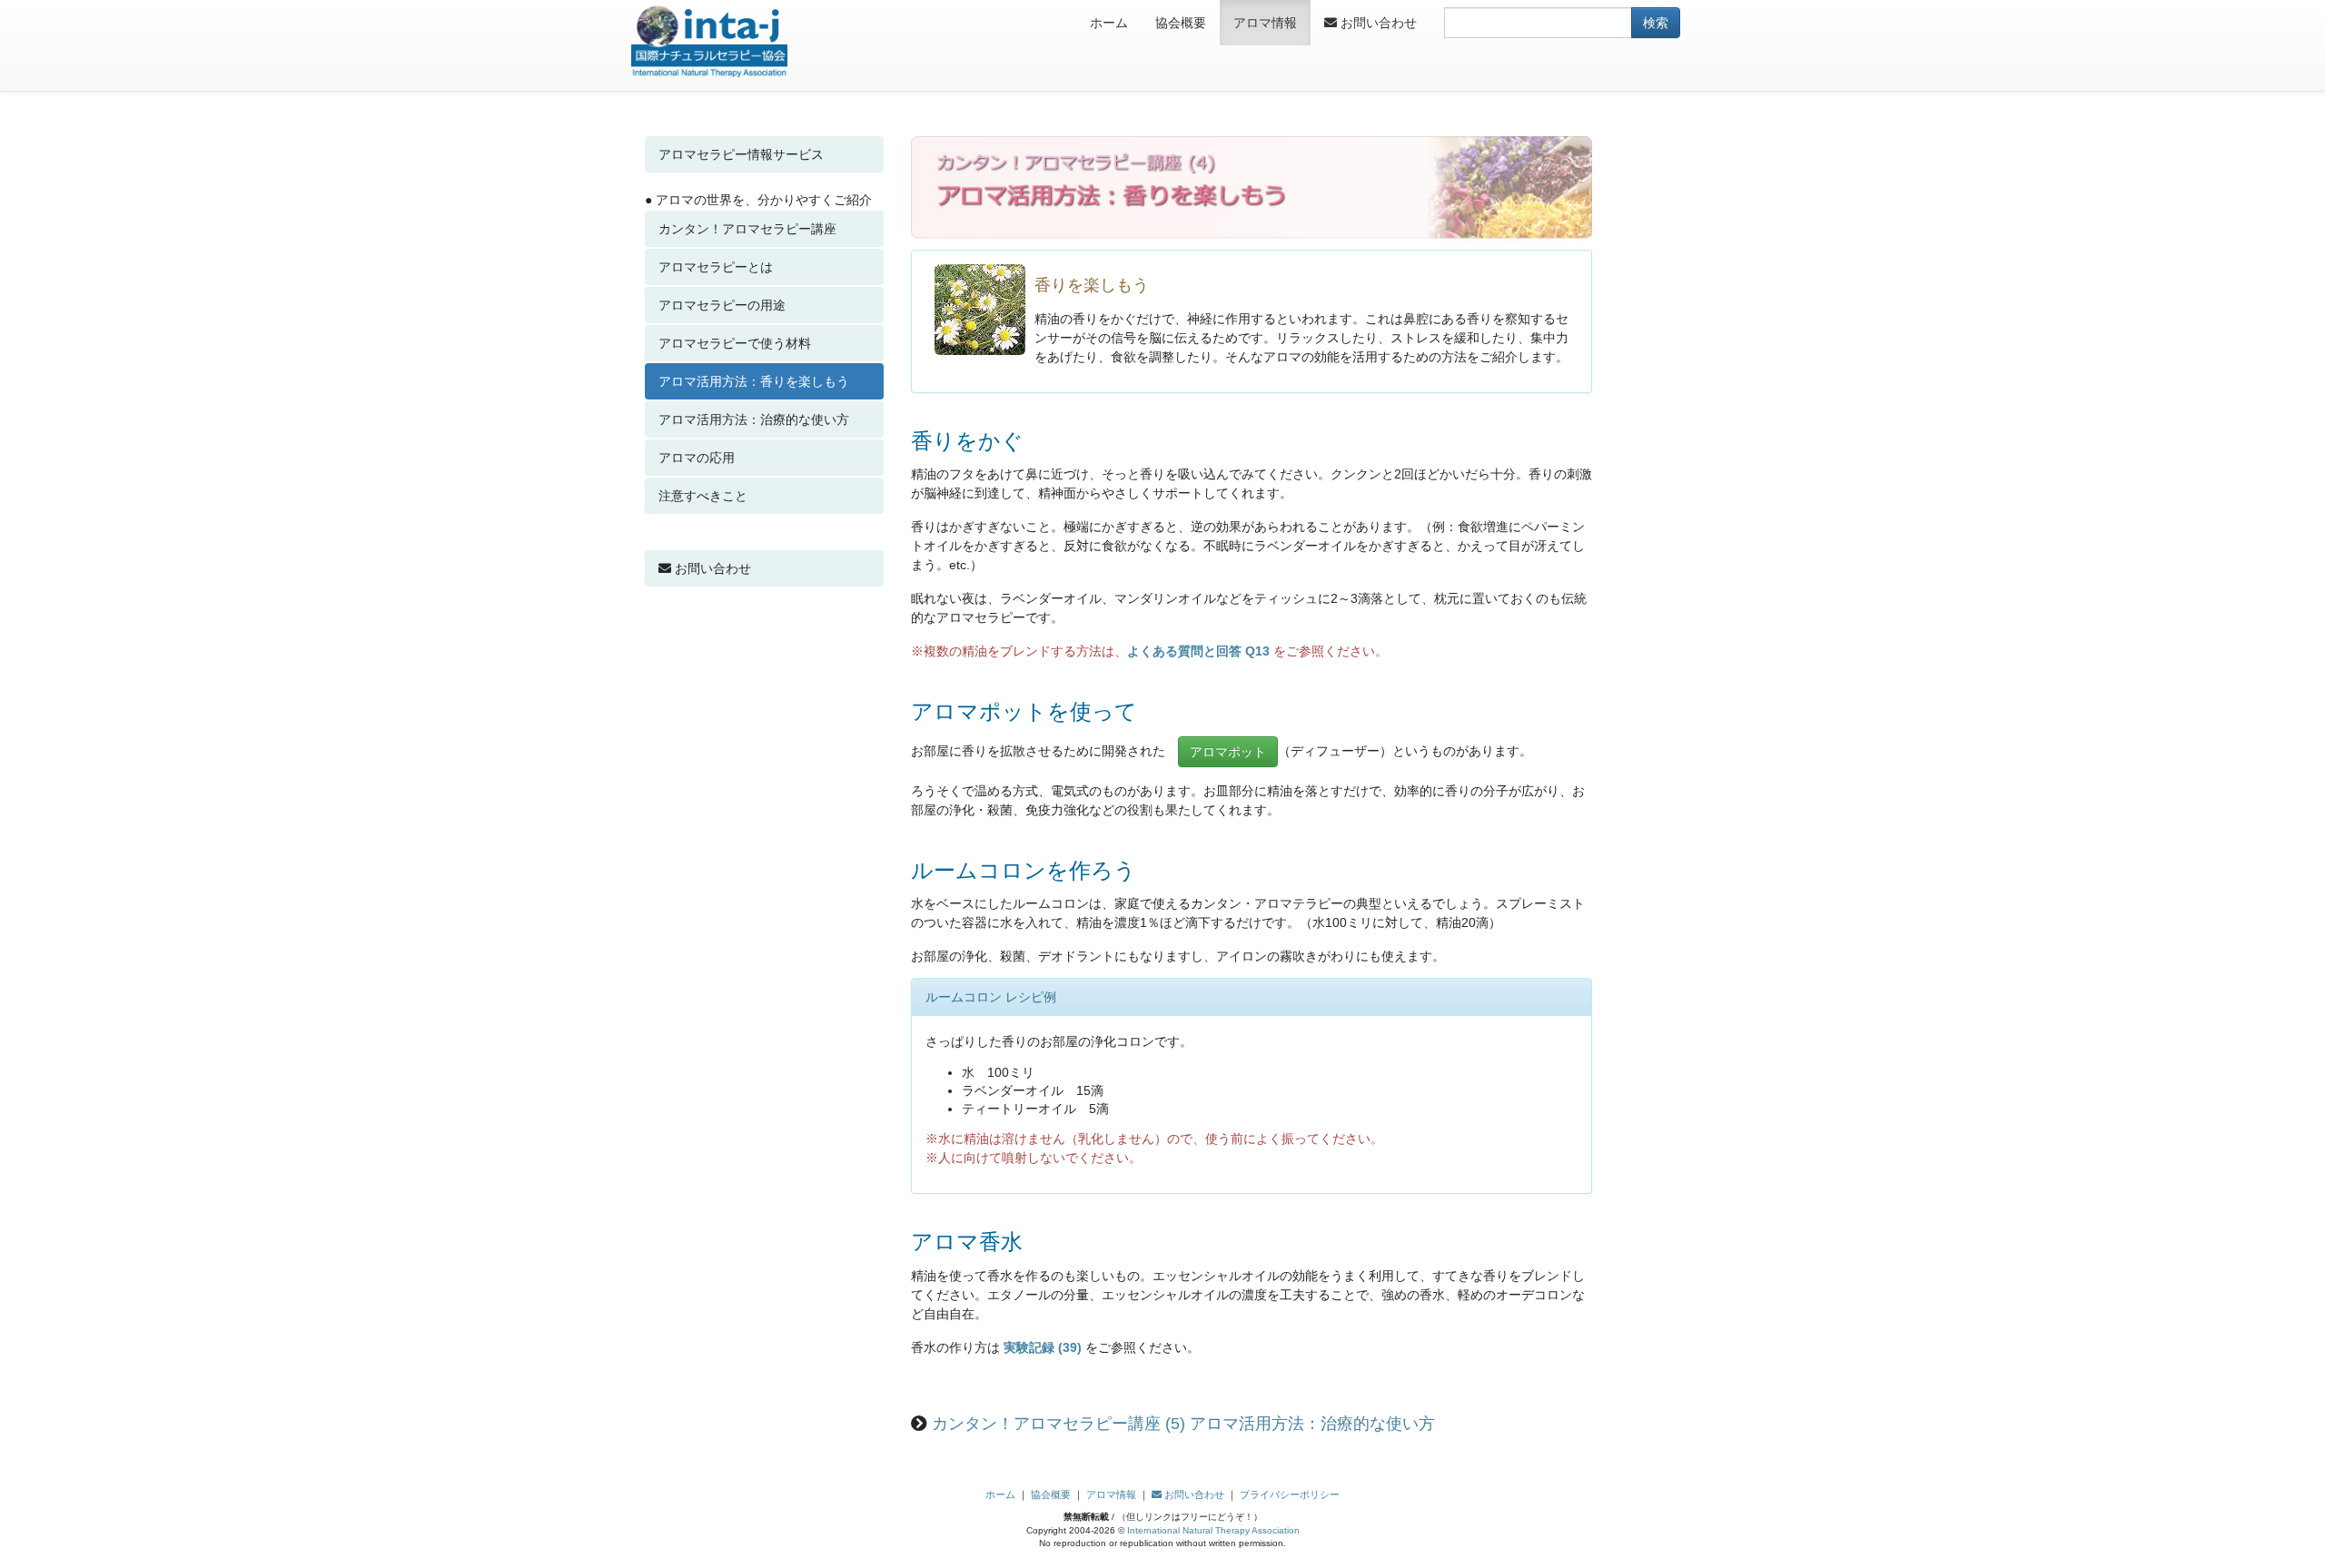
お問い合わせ (1377, 23)
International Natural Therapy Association (1213, 1530)
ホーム (1109, 23)
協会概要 (1181, 23)
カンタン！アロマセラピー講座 (747, 229)
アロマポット (1228, 752)
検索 (1656, 23)
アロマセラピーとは (716, 267)
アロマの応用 (697, 458)
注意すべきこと (703, 496)
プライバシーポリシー (1290, 1494)
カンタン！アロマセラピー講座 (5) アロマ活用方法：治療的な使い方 (1183, 1424)
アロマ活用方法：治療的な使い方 (754, 419)
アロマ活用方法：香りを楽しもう (754, 381)
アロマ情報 (1265, 23)
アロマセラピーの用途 (722, 305)
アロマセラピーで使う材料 (735, 343)
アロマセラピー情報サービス (741, 154)
